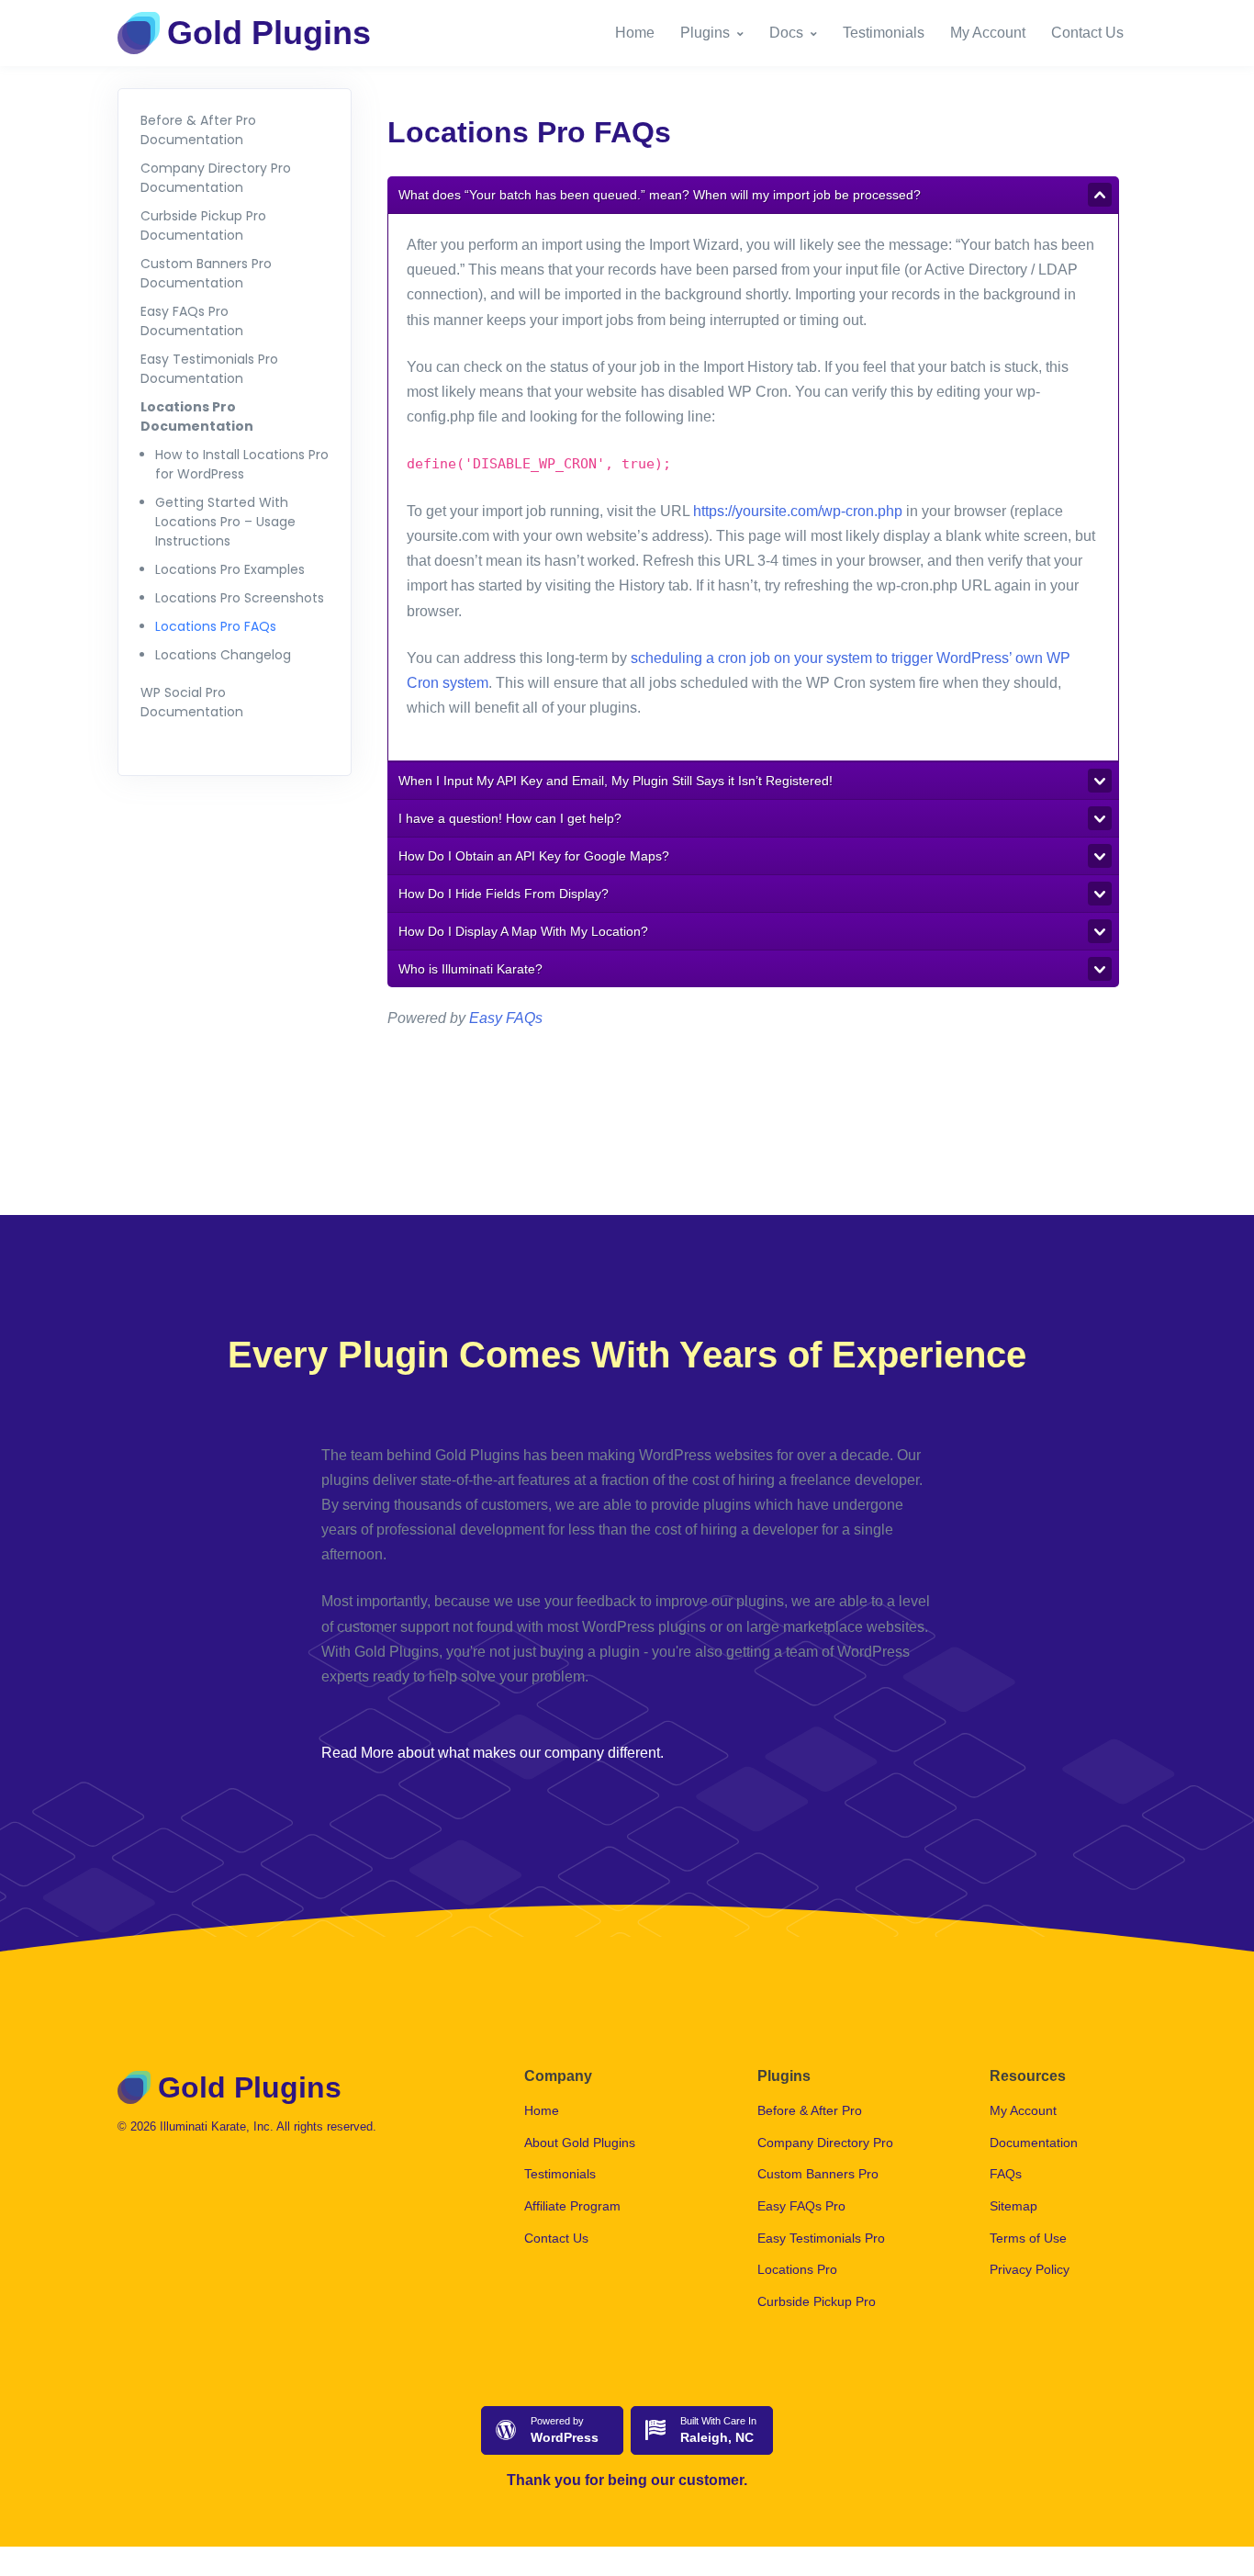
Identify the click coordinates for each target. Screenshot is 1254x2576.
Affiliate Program (572, 2206)
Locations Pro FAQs (216, 626)
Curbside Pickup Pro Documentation (203, 225)
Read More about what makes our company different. (493, 1753)
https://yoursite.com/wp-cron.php (798, 511)
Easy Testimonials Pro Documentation (209, 369)
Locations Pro (797, 2269)
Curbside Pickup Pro (817, 2301)
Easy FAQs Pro (801, 2206)
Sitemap (1013, 2206)
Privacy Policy (1030, 2269)
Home (635, 33)
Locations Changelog (223, 655)
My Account (988, 33)
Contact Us (1087, 33)
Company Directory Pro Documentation (216, 178)
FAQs (1006, 2174)
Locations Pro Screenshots (240, 598)
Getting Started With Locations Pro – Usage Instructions (225, 522)
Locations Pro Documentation (197, 416)
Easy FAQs (506, 1018)
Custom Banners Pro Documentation (206, 273)
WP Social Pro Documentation (192, 702)
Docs (786, 33)
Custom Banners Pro (818, 2174)
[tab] (753, 195)
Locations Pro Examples (230, 569)
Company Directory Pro (825, 2143)
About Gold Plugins (580, 2143)
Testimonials (884, 33)
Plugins (705, 33)
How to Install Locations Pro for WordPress (242, 464)
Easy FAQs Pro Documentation (192, 321)
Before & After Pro (810, 2110)
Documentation (1034, 2143)
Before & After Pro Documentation (198, 130)
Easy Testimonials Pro (821, 2238)
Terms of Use (1028, 2238)
